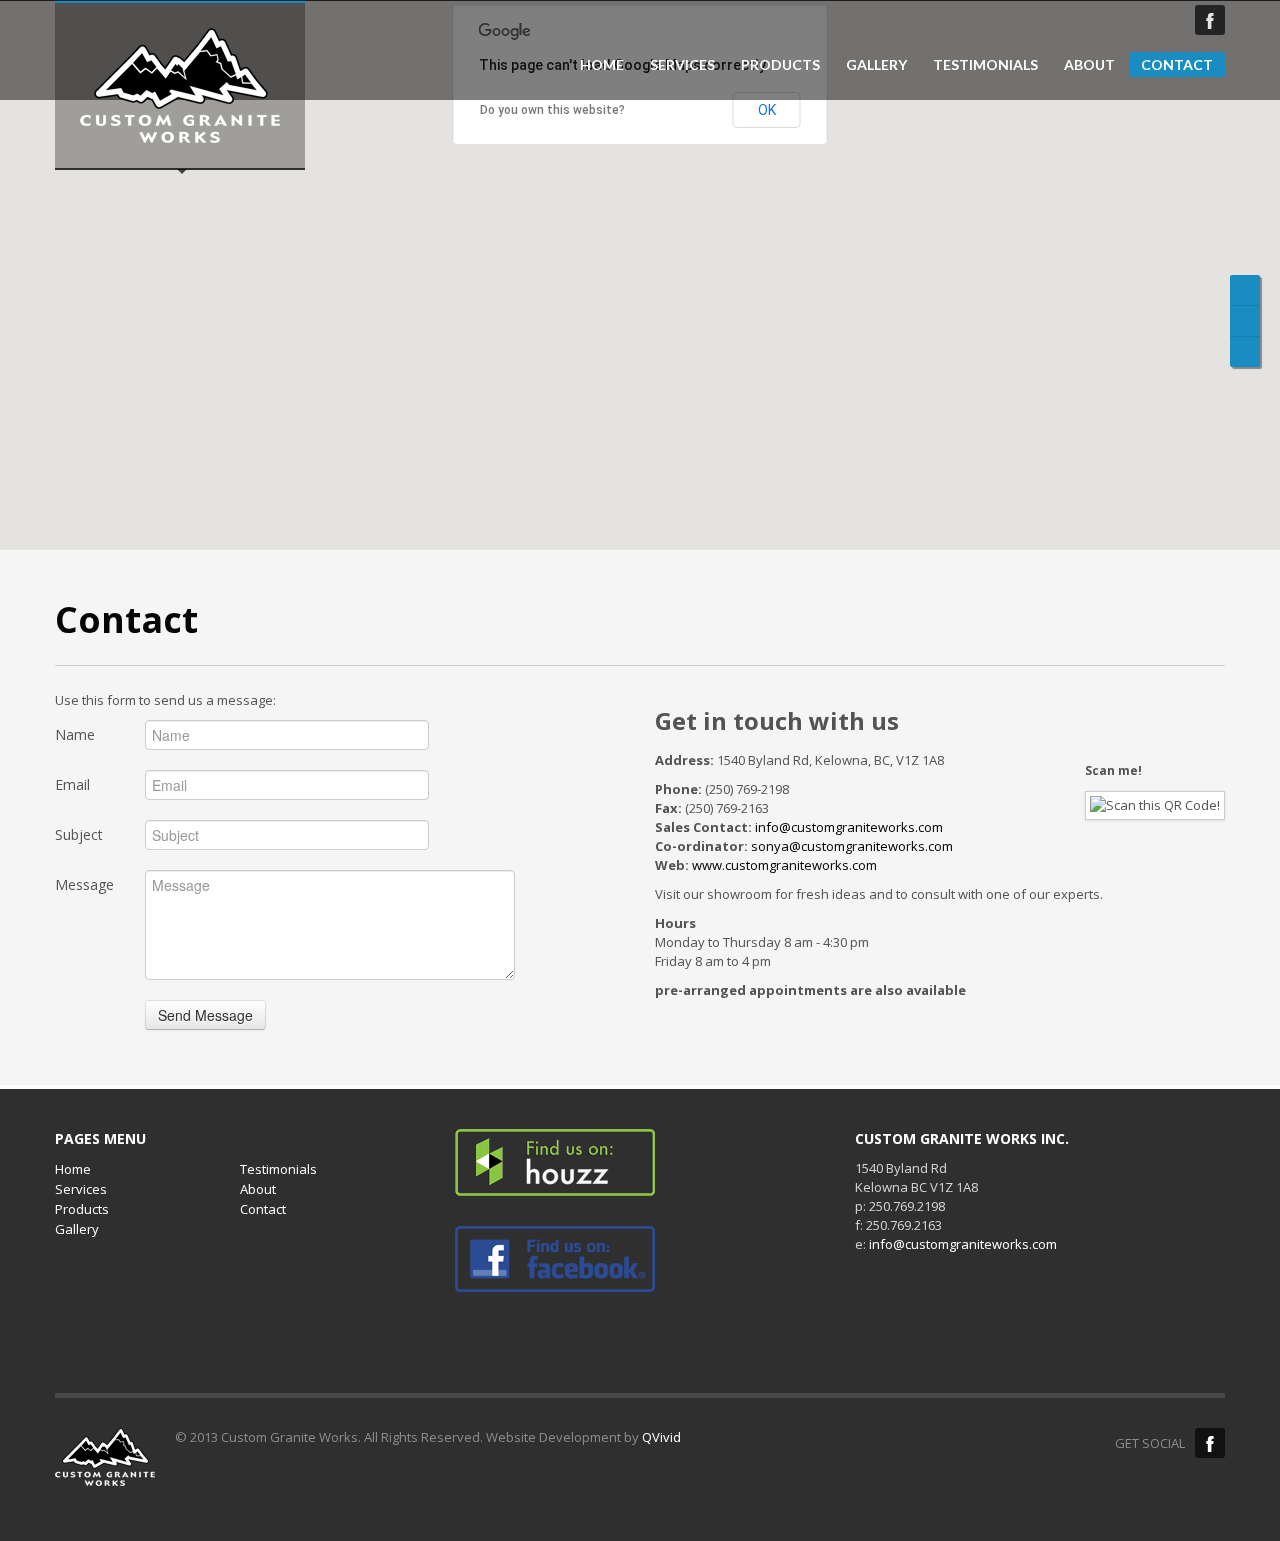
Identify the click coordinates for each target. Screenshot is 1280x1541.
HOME (602, 65)
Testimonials (278, 1169)
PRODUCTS (780, 65)
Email (72, 784)
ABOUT (1089, 65)
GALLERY (876, 65)
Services (81, 1189)
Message (84, 884)
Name (75, 734)
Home (73, 1169)
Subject (79, 834)
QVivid (661, 1437)
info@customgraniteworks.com (849, 827)
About (258, 1189)
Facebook (1210, 20)
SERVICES (682, 65)
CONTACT (1177, 64)
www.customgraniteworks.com (784, 865)
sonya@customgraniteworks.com (852, 846)
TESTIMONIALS (985, 65)
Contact (263, 1209)
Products (82, 1209)
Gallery (77, 1229)
